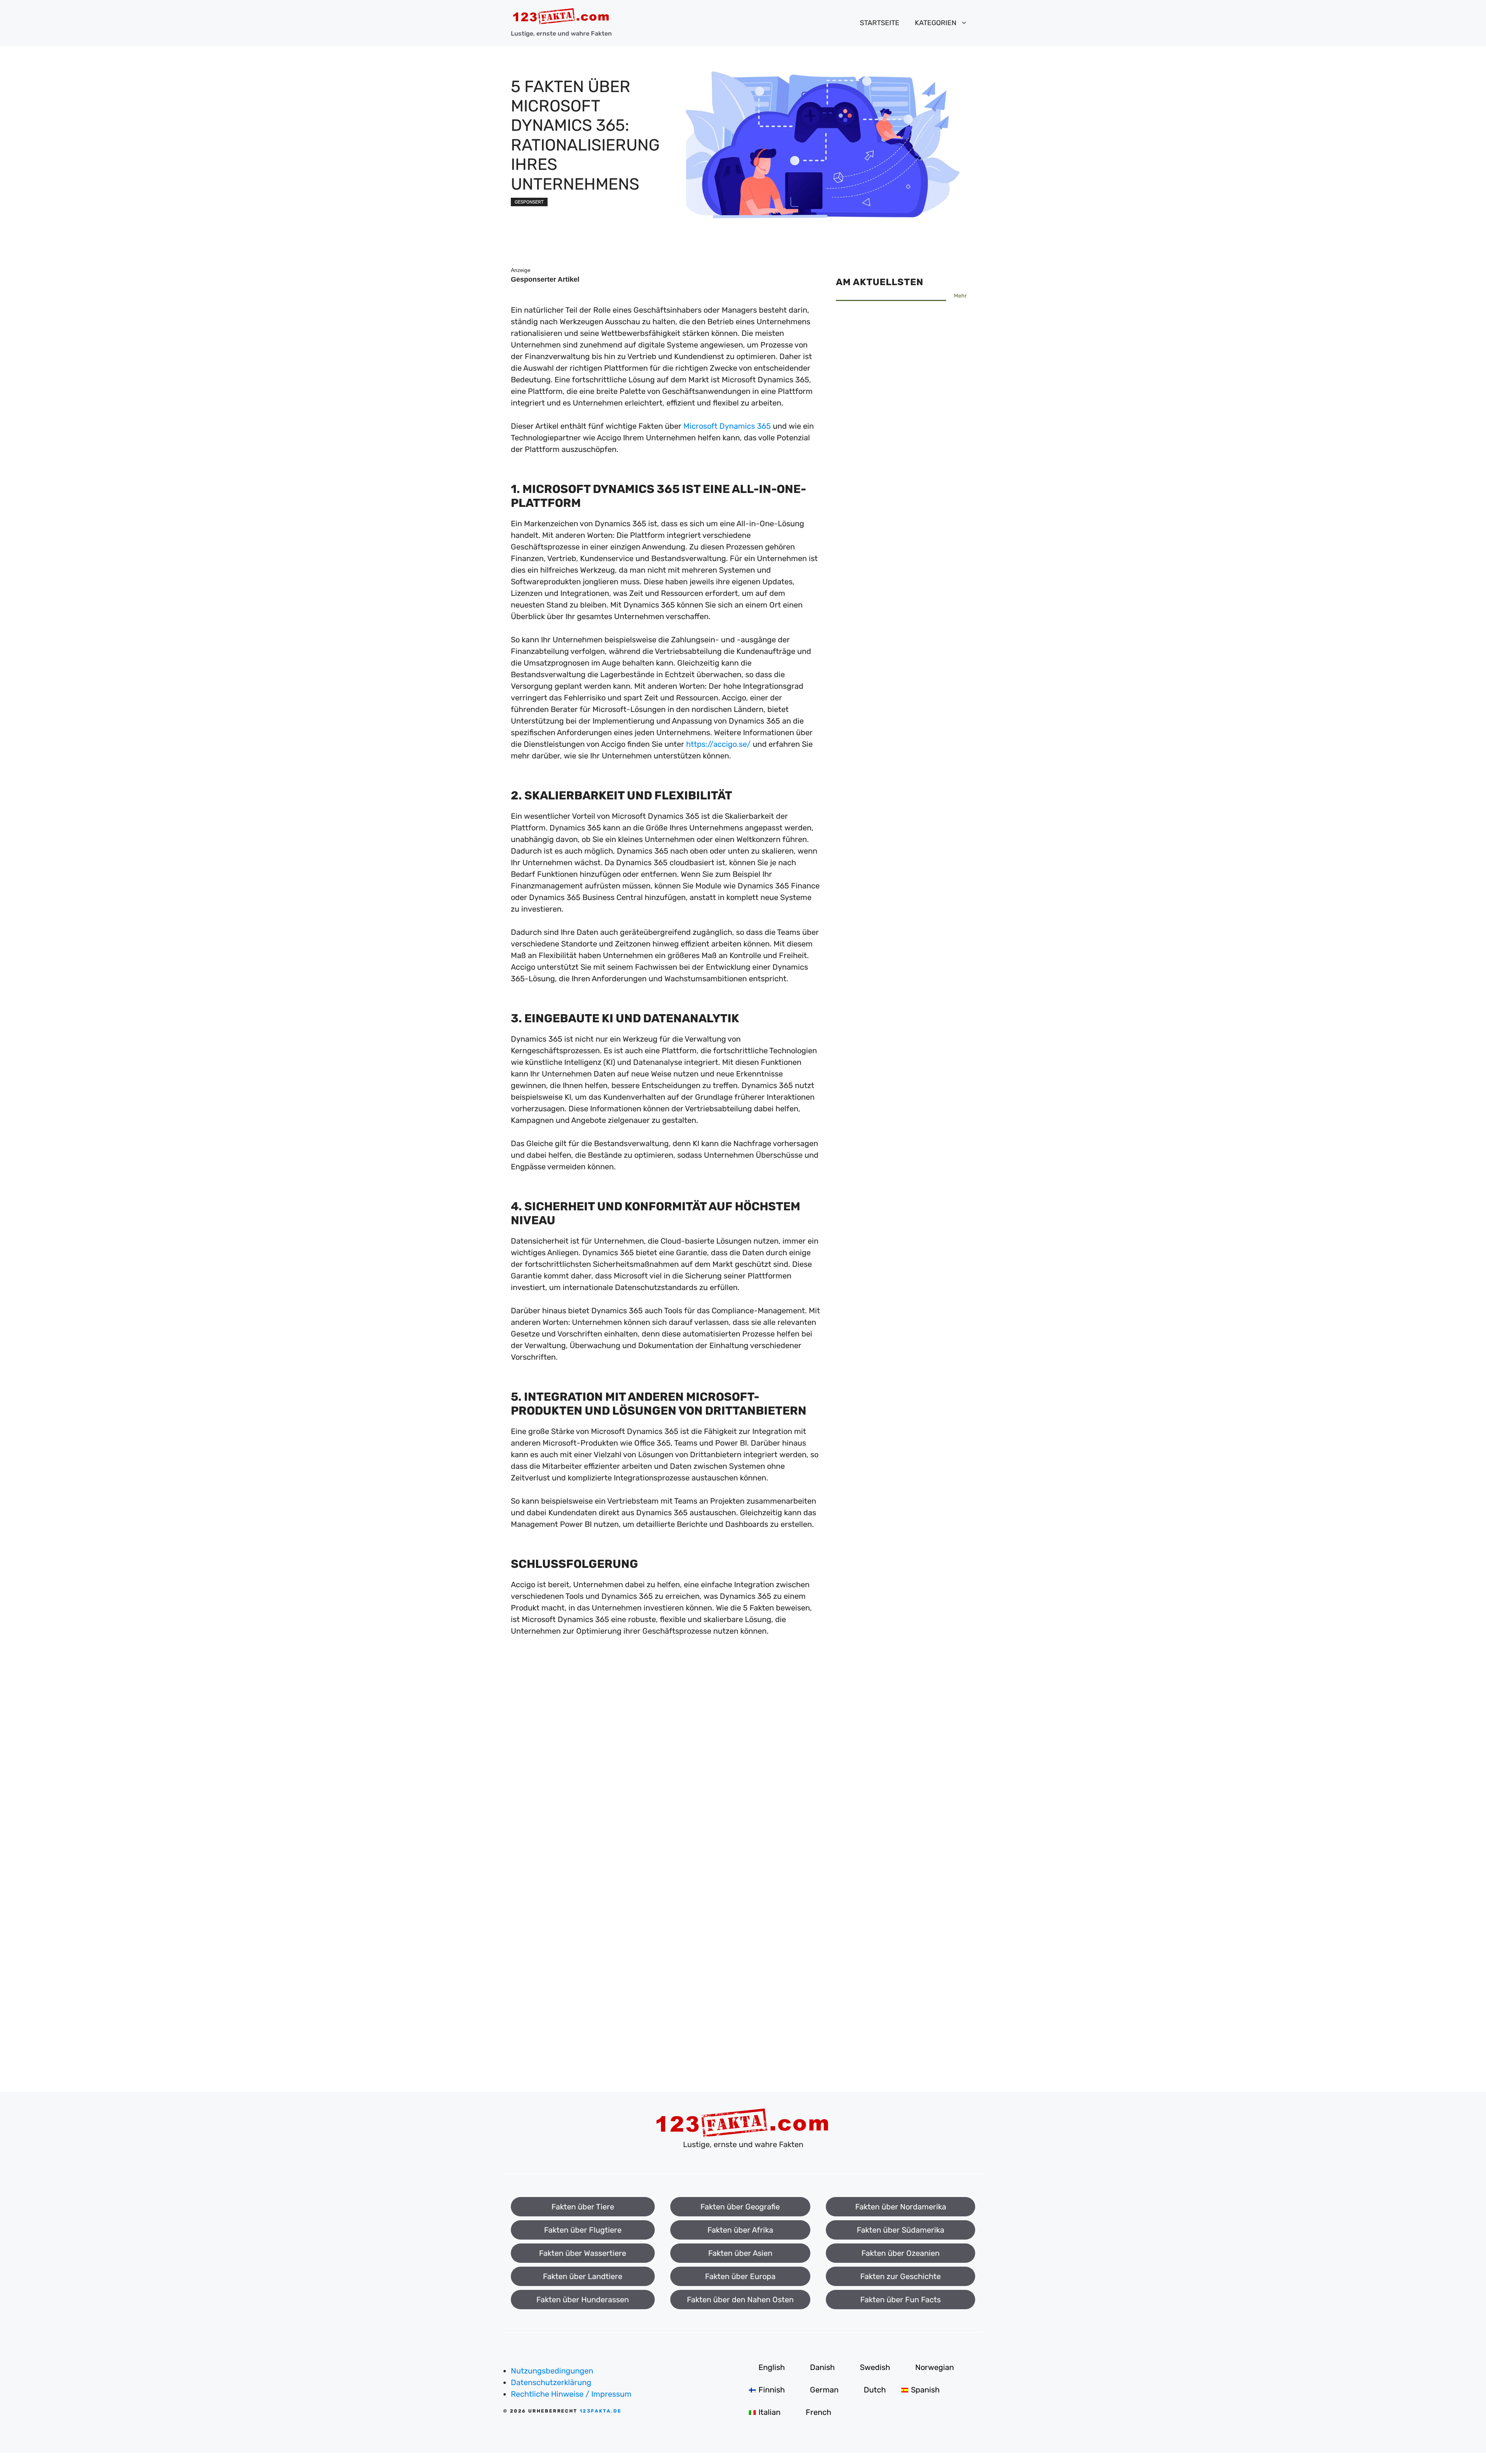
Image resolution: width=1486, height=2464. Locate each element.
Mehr (960, 296)
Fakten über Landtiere (583, 2276)
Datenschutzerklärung (551, 2382)
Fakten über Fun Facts (901, 2300)
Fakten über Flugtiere (583, 2230)
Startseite (880, 23)
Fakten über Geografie (740, 2207)
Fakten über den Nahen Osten (740, 2300)
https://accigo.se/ (718, 744)
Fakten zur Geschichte (901, 2276)
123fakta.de (601, 2411)
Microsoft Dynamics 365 (727, 426)
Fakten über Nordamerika (901, 2207)
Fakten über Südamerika (901, 2230)
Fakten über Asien (740, 2253)
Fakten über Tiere (583, 2207)
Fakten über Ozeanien (901, 2253)
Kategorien (936, 23)
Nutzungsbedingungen (552, 2371)
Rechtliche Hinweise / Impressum (571, 2394)
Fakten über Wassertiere (583, 2253)
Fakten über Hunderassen (583, 2300)
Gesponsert (529, 202)
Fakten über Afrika (740, 2230)
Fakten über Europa (740, 2276)
